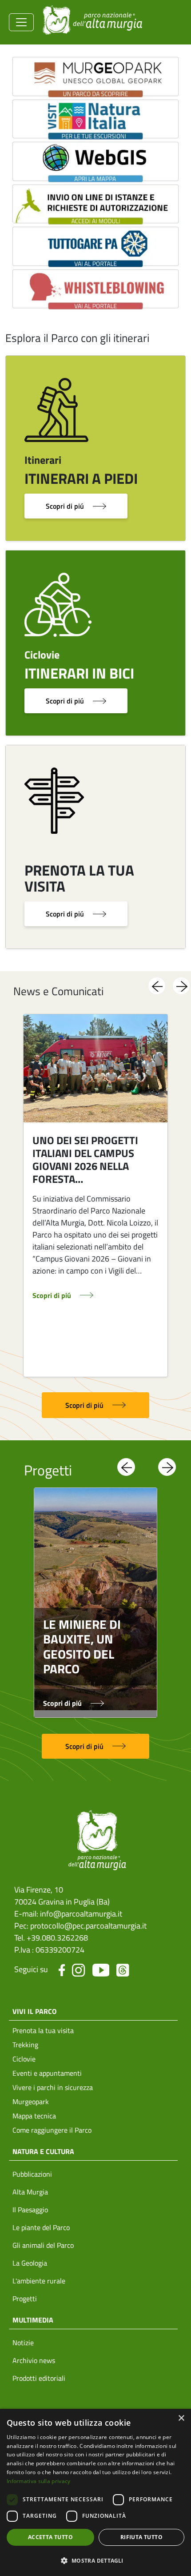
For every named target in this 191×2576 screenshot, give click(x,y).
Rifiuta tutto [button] (141, 2537)
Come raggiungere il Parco (52, 2130)
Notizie (23, 2343)
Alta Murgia (30, 2192)
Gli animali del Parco (43, 2245)
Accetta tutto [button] (50, 2537)
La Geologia (30, 2263)
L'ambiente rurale (39, 2281)
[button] (95, 2560)
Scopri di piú (65, 506)
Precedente (157, 986)
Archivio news (34, 2360)
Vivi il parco (34, 2011)
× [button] (181, 2418)
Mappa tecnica (34, 2116)
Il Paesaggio (30, 2210)
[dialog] (95, 2492)
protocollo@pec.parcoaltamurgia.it (88, 1926)
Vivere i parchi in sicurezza (53, 2087)
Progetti (25, 2299)
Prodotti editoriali (39, 2378)
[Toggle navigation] (21, 22)
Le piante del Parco (41, 2227)
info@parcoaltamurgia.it (81, 1914)
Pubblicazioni (32, 2174)
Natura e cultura (43, 2151)
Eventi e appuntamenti (47, 2073)
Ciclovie (24, 2059)
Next (181, 986)
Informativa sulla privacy (39, 2481)
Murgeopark (31, 2102)
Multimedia (33, 2320)
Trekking (25, 2045)
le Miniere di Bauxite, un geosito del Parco (82, 1647)
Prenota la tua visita (43, 2030)
